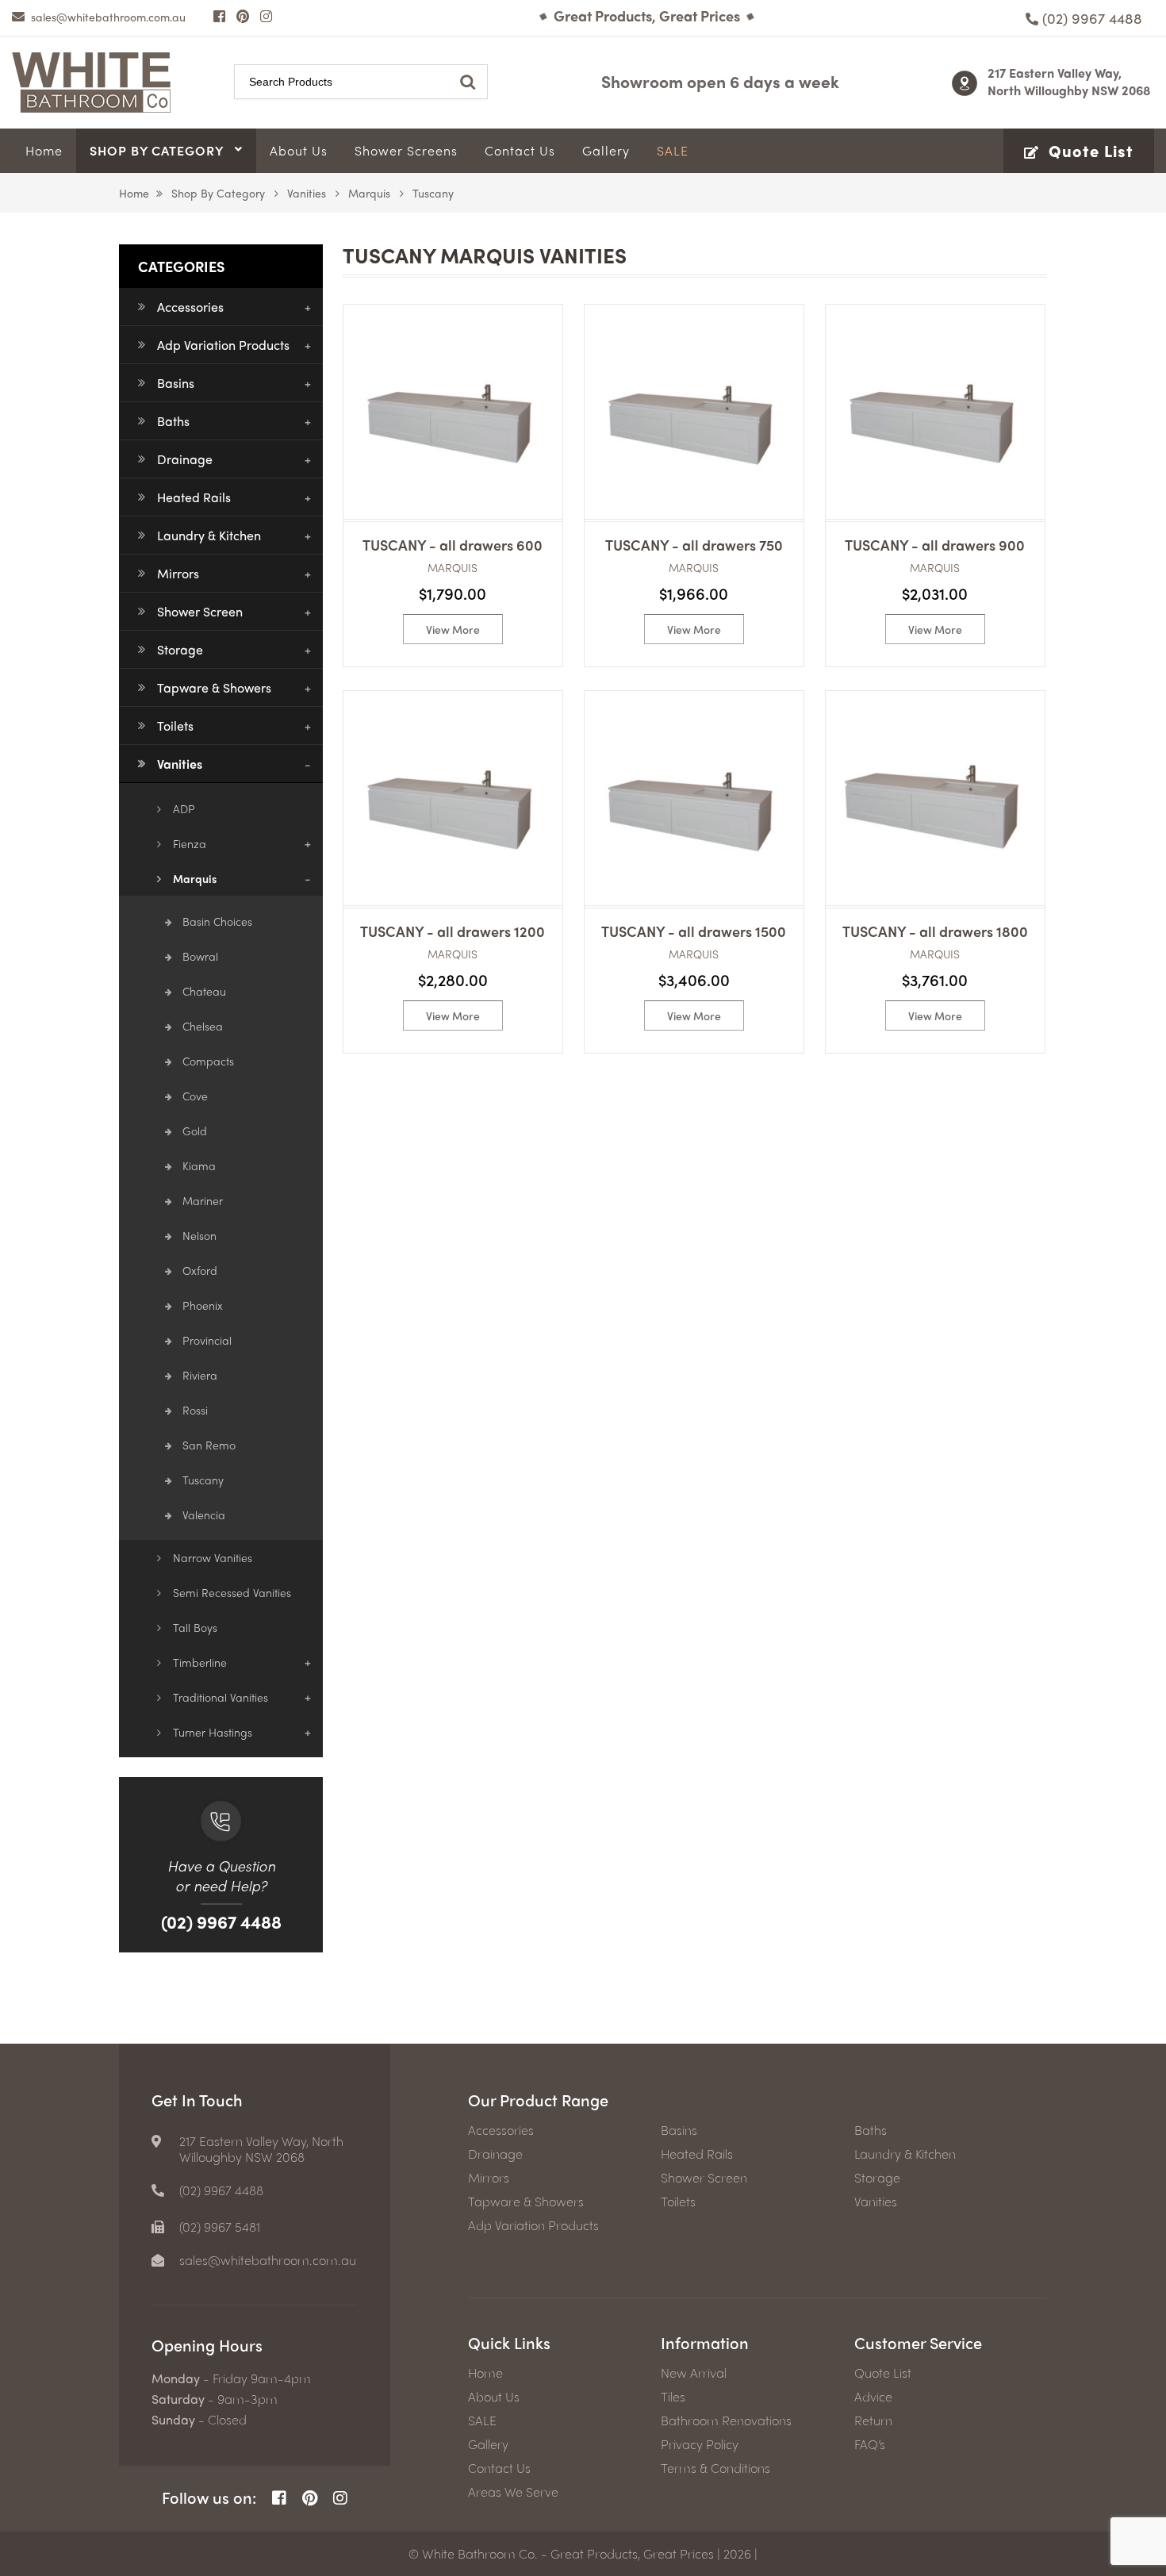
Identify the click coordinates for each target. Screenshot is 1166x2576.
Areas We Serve (513, 2492)
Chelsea (203, 1026)
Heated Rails (194, 497)
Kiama (199, 1165)
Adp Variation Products (223, 345)
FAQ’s (870, 2444)
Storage (180, 649)
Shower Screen (200, 611)
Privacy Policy (700, 2444)
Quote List (883, 2373)
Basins (176, 383)
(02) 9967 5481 (220, 2227)
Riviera (200, 1375)
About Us (494, 2397)
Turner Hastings (213, 1732)
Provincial (207, 1340)
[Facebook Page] (219, 16)
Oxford (200, 1270)
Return (873, 2421)
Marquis (369, 193)
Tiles (673, 2397)
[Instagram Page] (266, 16)
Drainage (185, 459)
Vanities (307, 193)
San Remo (209, 1445)
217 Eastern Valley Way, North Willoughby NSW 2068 (1069, 81)
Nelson (199, 1235)
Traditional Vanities (221, 1697)
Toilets (175, 726)
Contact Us (499, 2468)
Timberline (200, 1662)
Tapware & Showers (214, 687)
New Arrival (694, 2373)
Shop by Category (218, 193)
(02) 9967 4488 (221, 1921)
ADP (184, 808)
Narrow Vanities (213, 1557)
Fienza (190, 843)
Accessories (190, 307)
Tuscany (203, 1480)
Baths (173, 421)
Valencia (204, 1515)
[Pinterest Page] (243, 16)
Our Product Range (538, 2100)
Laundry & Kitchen (209, 535)
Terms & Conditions (715, 2468)
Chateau (204, 991)
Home (134, 193)
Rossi (195, 1410)
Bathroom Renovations (726, 2421)
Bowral (200, 956)
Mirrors (178, 573)
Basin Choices (217, 921)
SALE (482, 2421)
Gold (195, 1131)
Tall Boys (195, 1627)
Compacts (208, 1061)
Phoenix (203, 1305)
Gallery (488, 2444)
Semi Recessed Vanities (232, 1592)
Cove (195, 1096)
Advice (873, 2397)
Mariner (203, 1200)
